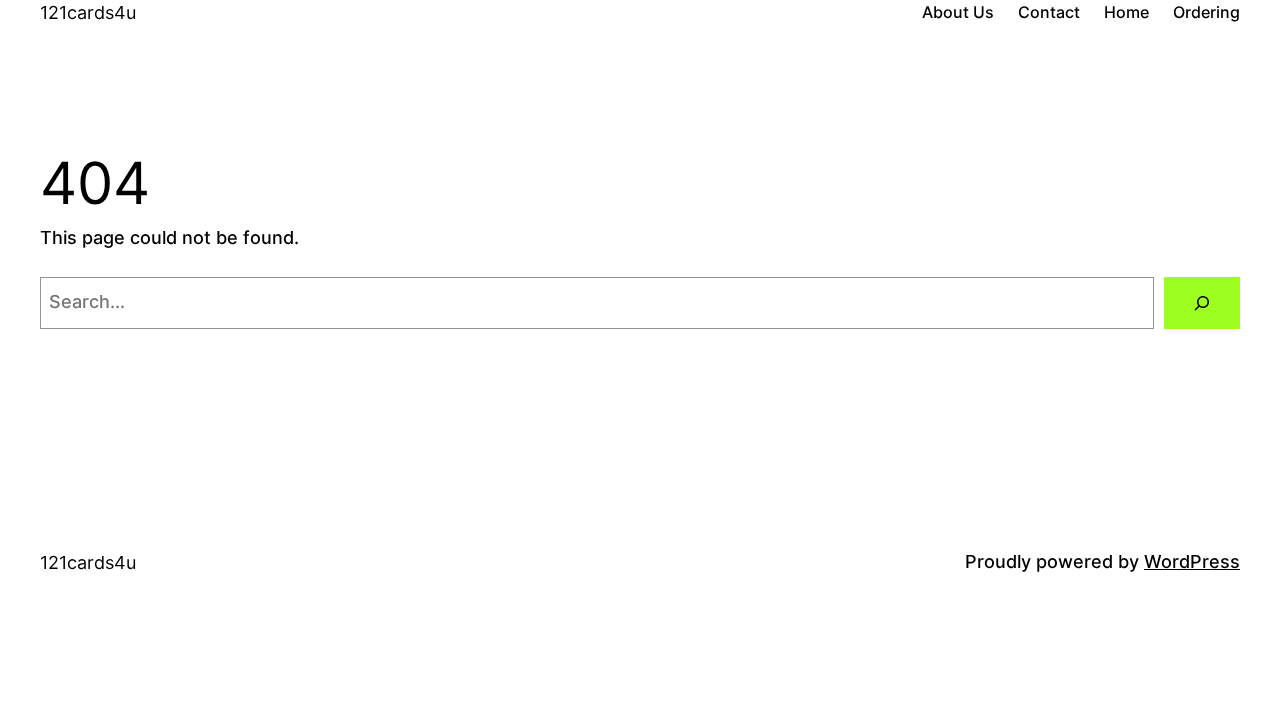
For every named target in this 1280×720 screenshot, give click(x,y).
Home (1126, 12)
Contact (1049, 12)
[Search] (1202, 303)
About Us (958, 12)
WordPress (1192, 561)
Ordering (1206, 12)
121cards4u (88, 12)
